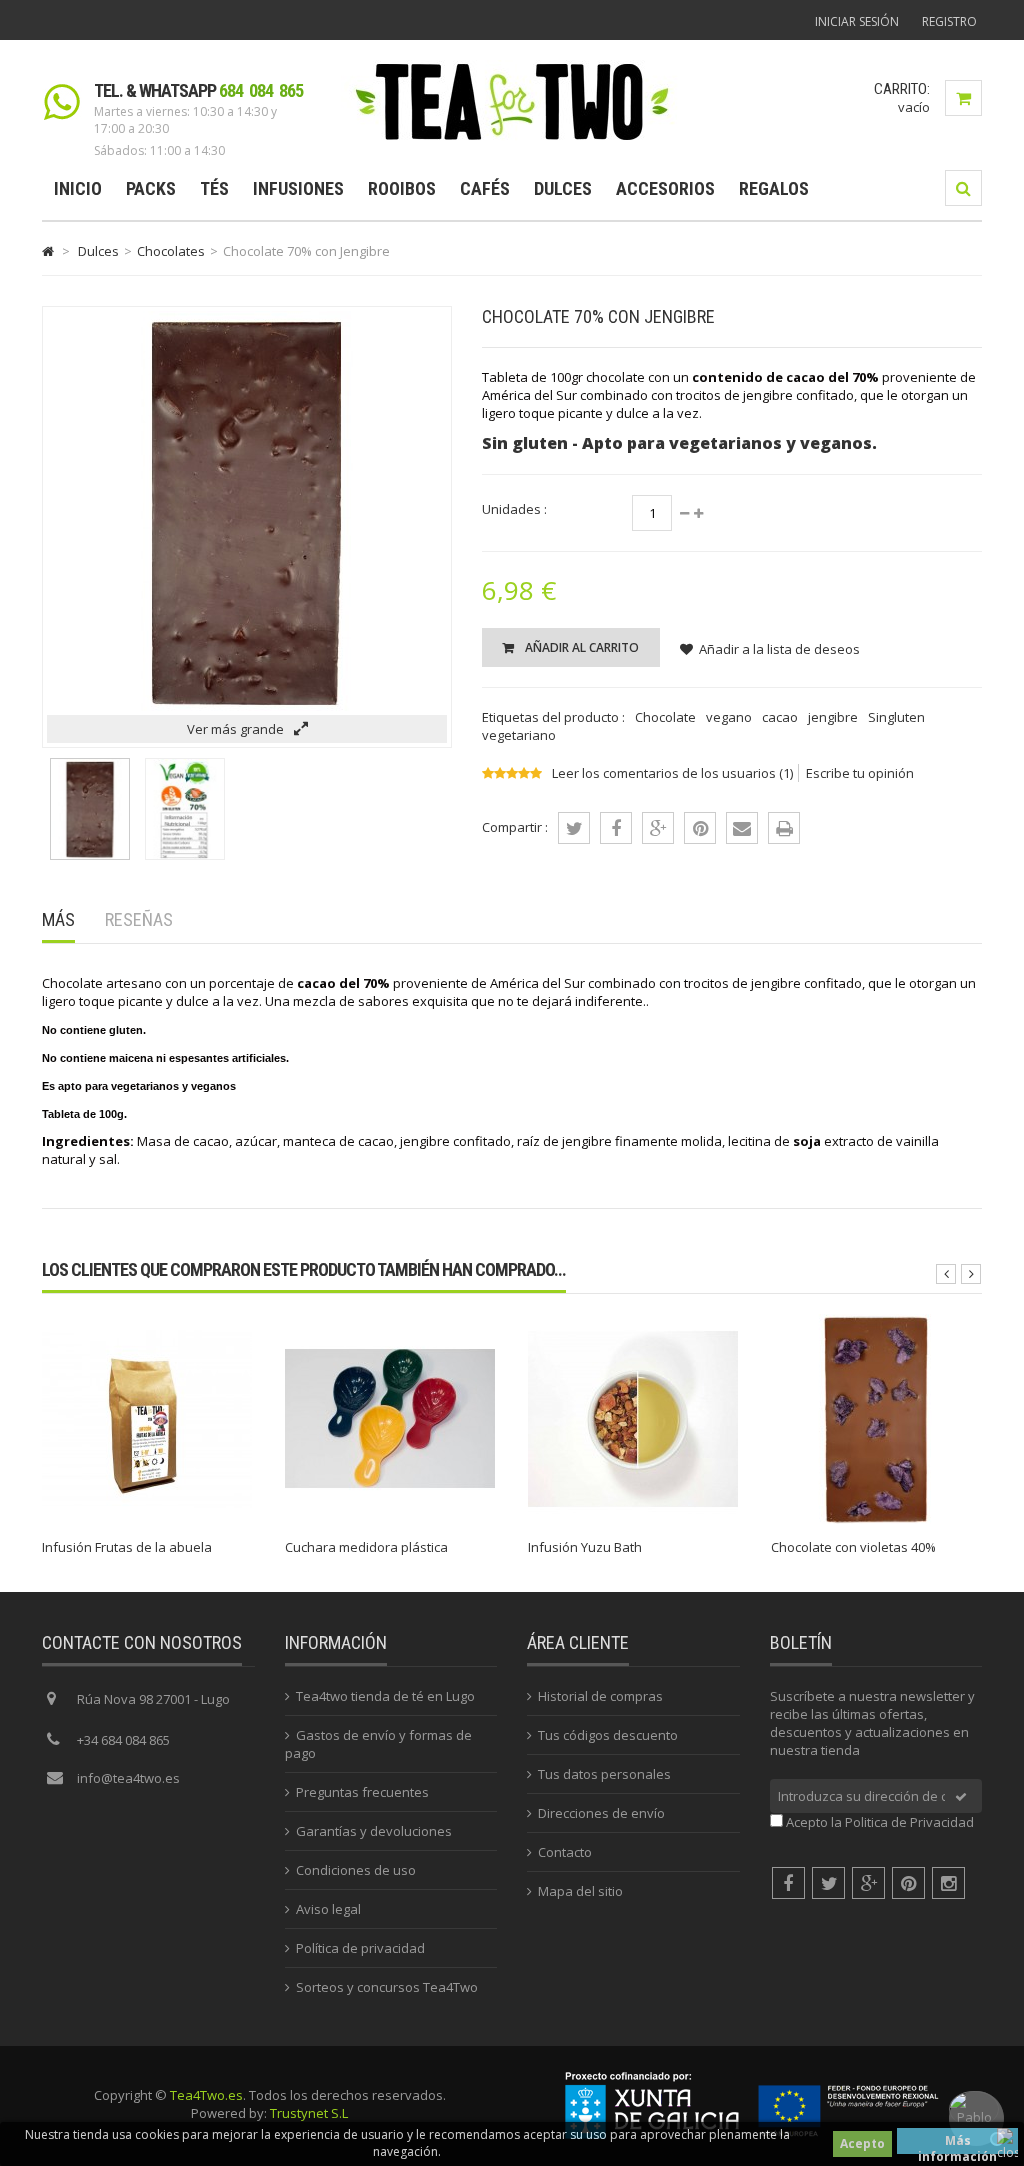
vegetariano (519, 735)
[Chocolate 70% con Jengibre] (90, 855)
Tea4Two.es (206, 2095)
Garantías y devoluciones (374, 1831)
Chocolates (171, 251)
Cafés (485, 188)
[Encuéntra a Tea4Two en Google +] (868, 1883)
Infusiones (298, 188)
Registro (949, 21)
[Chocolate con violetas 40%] (876, 1519)
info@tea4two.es (128, 1778)
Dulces (563, 188)
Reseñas (139, 919)
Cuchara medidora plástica (366, 1547)
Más (58, 919)
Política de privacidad (360, 1948)
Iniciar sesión (857, 21)
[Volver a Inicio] (48, 251)
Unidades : (514, 509)
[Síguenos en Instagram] (948, 1883)
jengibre (833, 717)
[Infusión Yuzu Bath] (633, 1519)
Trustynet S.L (309, 2113)
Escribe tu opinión (860, 773)
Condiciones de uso (356, 1870)
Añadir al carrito (580, 647)
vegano (729, 717)
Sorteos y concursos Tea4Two (387, 1987)
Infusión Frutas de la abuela (127, 1547)
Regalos (774, 188)
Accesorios (665, 188)
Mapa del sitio (580, 1891)
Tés (214, 188)
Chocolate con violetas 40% (853, 1547)
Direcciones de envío (601, 1813)
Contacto (565, 1852)
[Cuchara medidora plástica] (390, 1519)
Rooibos (402, 188)
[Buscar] (963, 188)
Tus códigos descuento (608, 1735)
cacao (780, 717)
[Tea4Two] (512, 139)
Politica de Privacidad (909, 1822)
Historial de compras (600, 1696)
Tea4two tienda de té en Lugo (385, 1696)
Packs (151, 188)
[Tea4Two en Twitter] (828, 1883)
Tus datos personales (604, 1774)
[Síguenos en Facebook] (788, 1883)
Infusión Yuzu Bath (585, 1547)
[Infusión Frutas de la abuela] (147, 1519)
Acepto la (880, 1822)
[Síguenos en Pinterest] (908, 1883)
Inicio (78, 188)
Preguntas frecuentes (362, 1792)
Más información (957, 2143)
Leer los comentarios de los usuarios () (672, 773)
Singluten (896, 717)
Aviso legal (328, 1909)
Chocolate (665, 717)
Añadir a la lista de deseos (779, 649)
